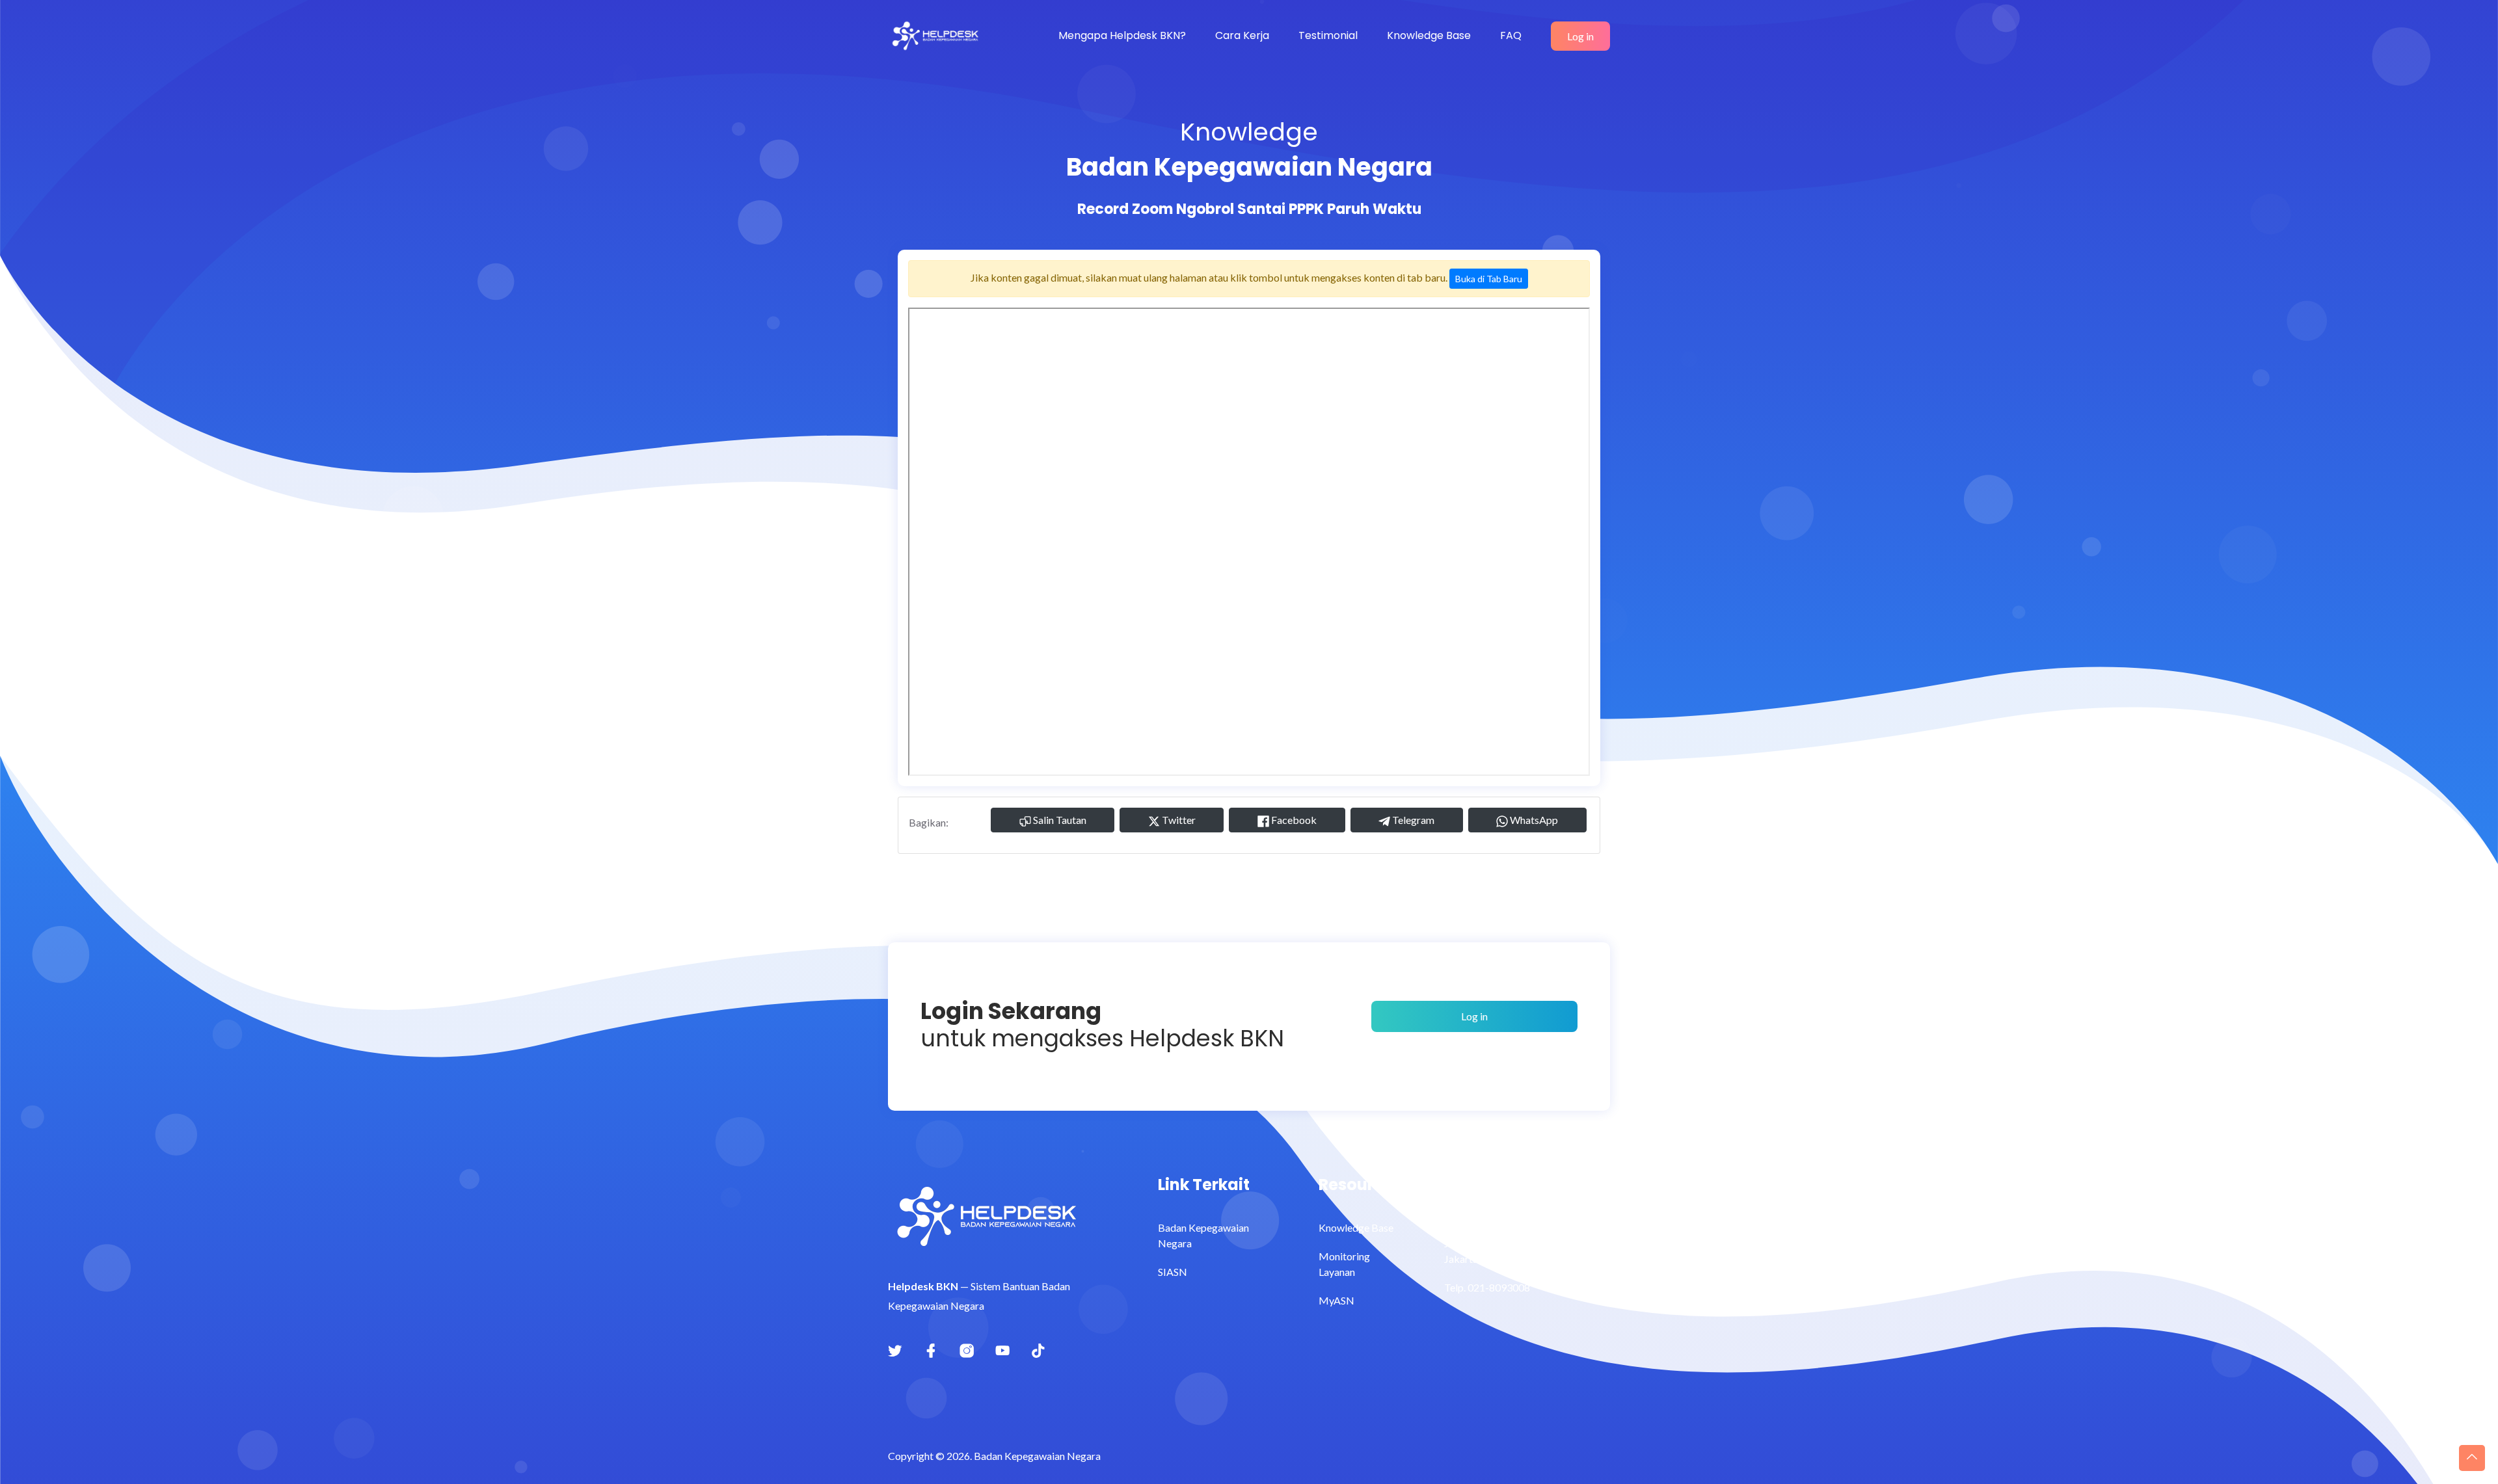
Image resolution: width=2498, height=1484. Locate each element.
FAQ (1511, 35)
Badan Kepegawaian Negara (1203, 1235)
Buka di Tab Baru (1489, 279)
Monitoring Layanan (1344, 1264)
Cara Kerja (1242, 35)
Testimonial (1328, 35)
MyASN (1336, 1300)
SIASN (1173, 1272)
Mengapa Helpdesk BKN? (1122, 35)
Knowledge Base (1429, 35)
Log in (1580, 36)
